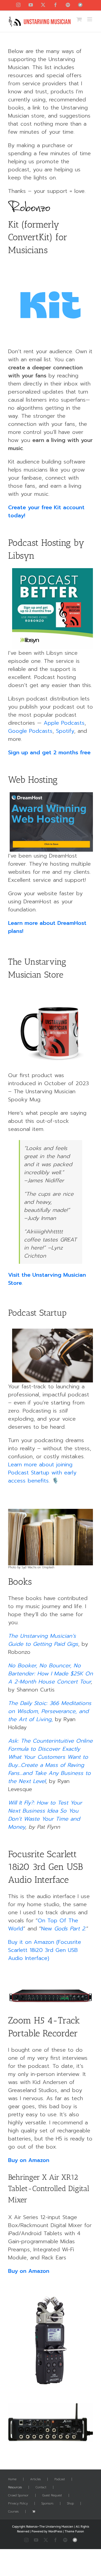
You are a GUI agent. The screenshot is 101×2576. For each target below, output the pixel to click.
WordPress (55, 2531)
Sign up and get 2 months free (49, 752)
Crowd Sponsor (18, 2496)
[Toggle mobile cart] (79, 19)
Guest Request (52, 2496)
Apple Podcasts (64, 723)
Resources (15, 2487)
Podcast (60, 2479)
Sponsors (47, 2504)
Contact (41, 2487)
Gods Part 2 (69, 1929)
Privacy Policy (18, 2504)
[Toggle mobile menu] (90, 19)
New (47, 1929)
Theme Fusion (74, 2531)
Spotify (65, 731)
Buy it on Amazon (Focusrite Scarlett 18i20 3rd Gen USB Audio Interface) (45, 1950)
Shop (70, 2504)
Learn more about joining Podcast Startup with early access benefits (42, 1473)
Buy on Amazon (29, 2160)
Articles (35, 2479)
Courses (13, 2512)
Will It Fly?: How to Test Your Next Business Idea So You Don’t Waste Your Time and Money (45, 1815)
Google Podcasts (30, 731)
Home (12, 2479)
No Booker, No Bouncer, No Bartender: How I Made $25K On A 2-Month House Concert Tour (50, 1673)
